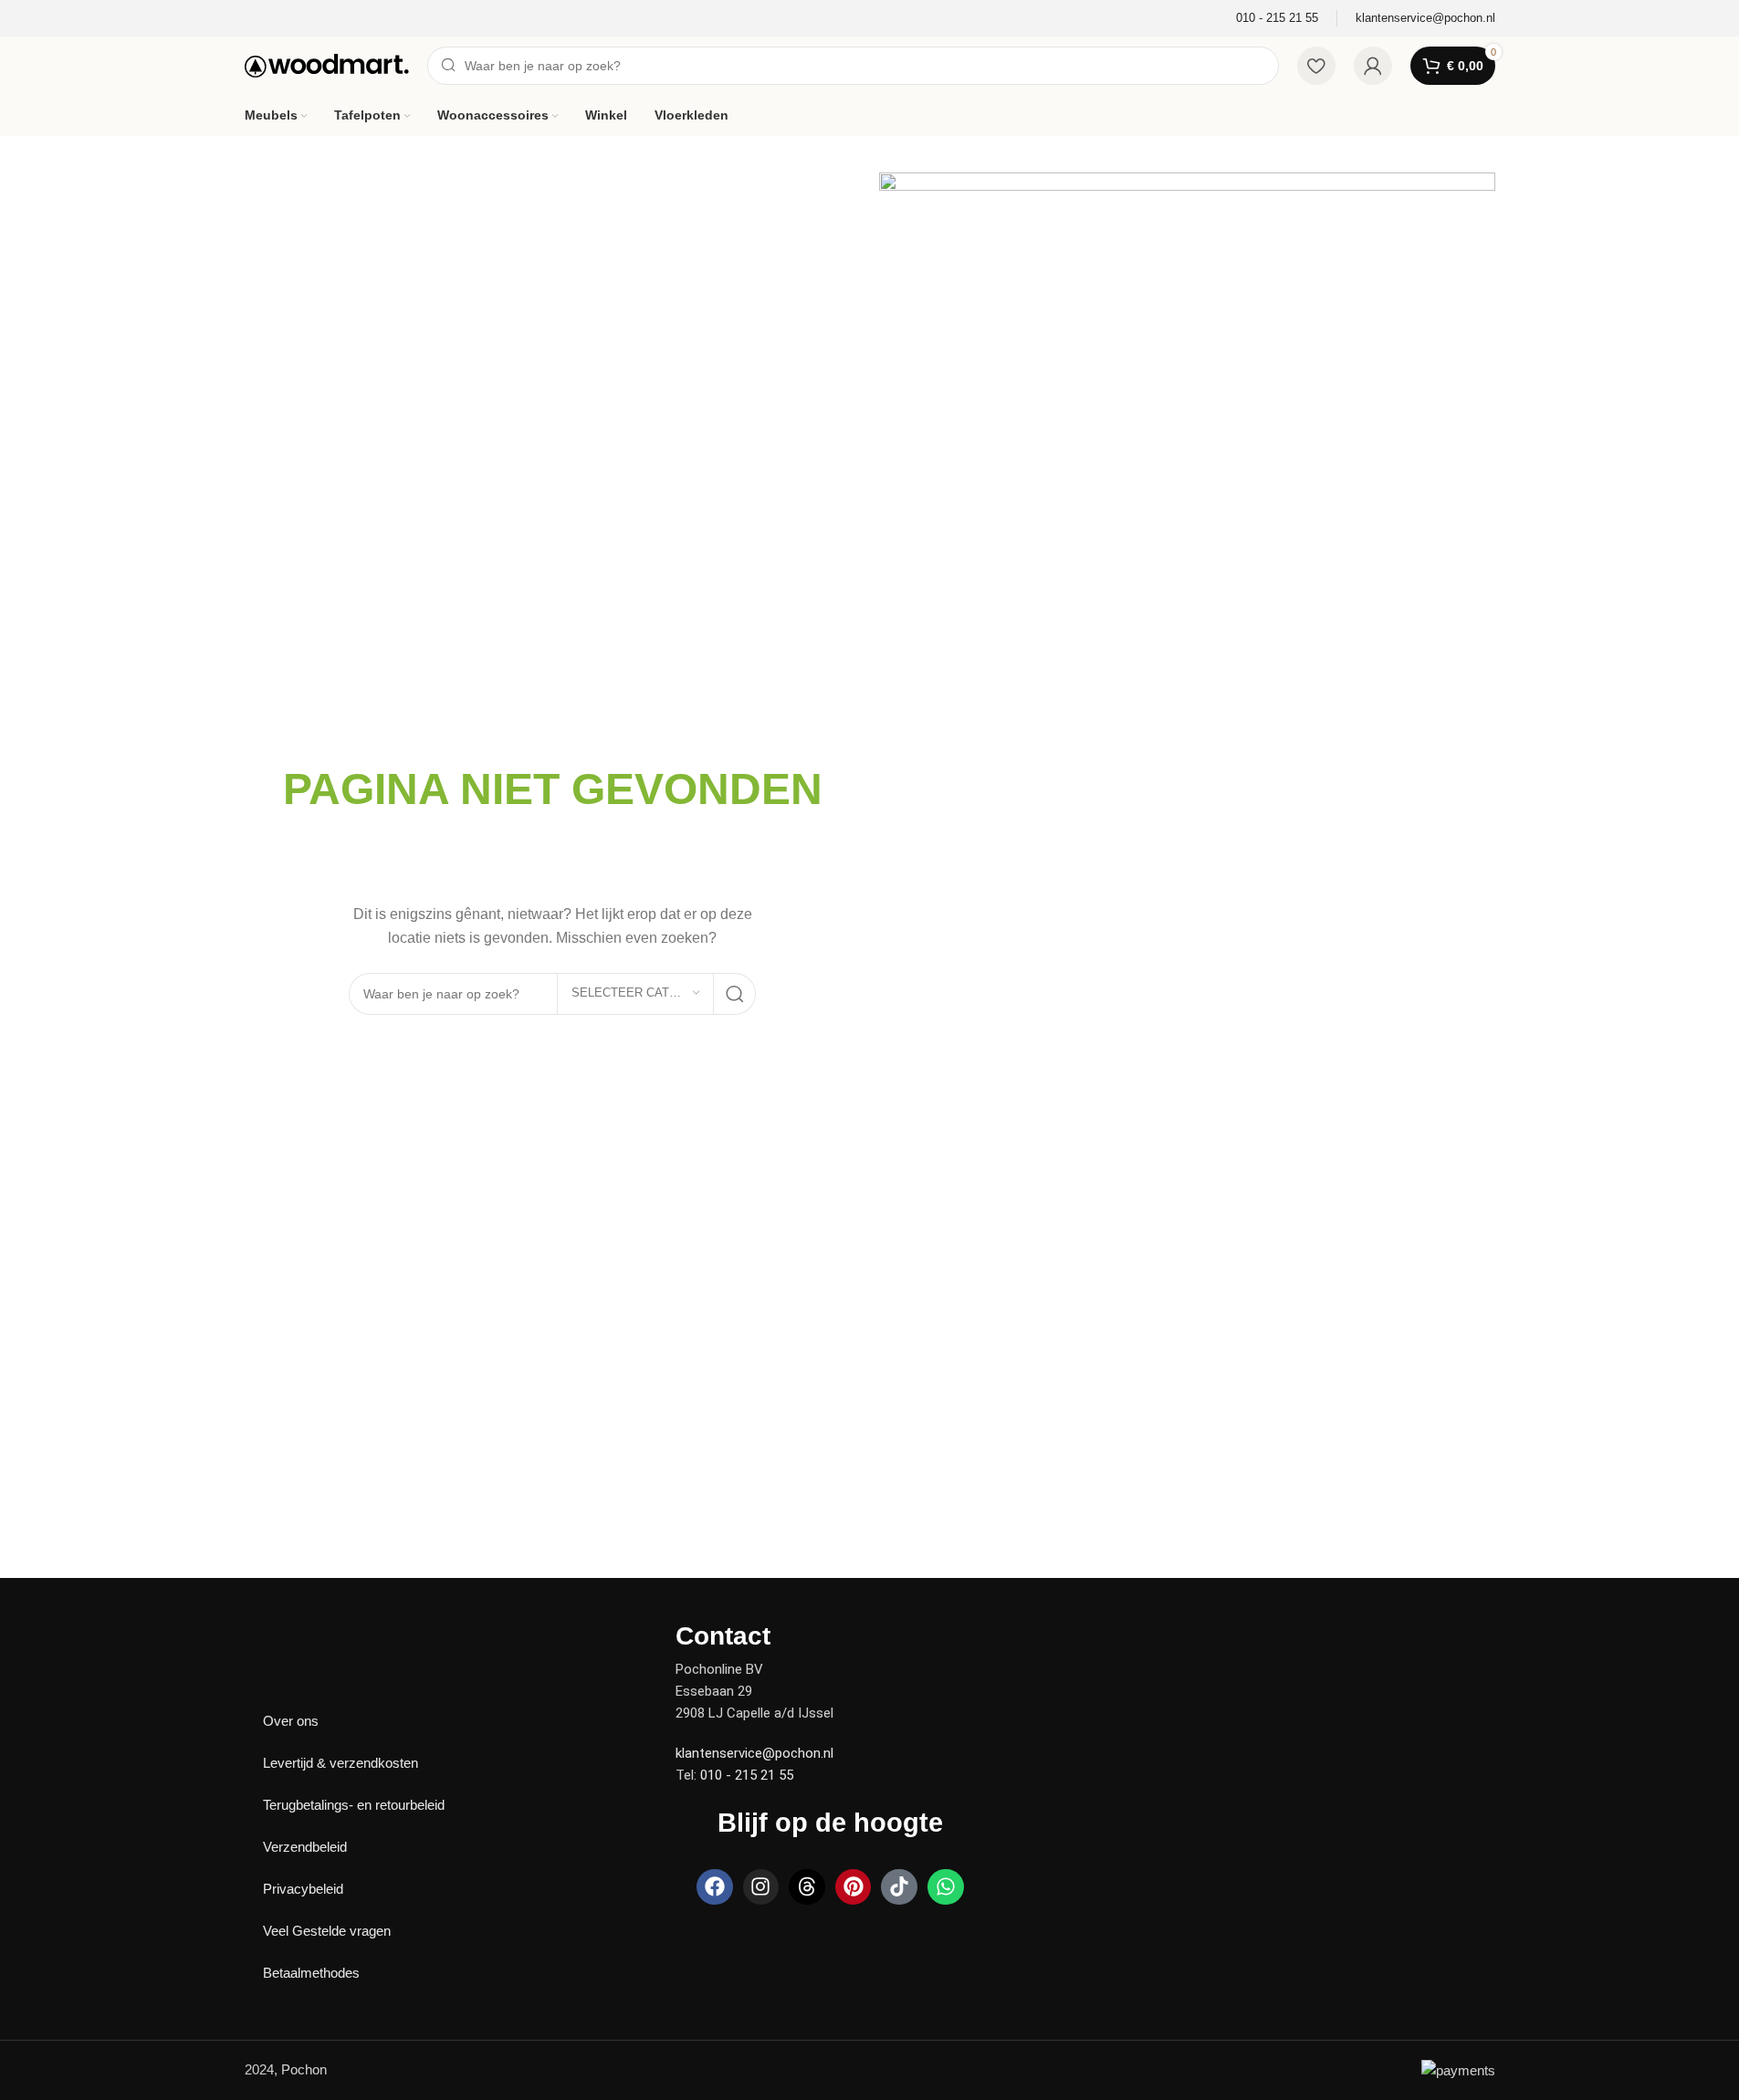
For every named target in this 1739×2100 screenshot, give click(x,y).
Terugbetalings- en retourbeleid (354, 1805)
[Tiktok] (899, 1887)
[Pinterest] (854, 1887)
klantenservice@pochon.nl (754, 1753)
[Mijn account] (1373, 66)
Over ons (291, 1721)
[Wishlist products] (1316, 66)
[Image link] (309, 1634)
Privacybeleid (303, 1889)
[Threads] (807, 1887)
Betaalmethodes (311, 1973)
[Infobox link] (1277, 19)
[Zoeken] (735, 994)
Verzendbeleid (305, 1847)
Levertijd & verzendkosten (340, 1763)
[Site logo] (327, 64)
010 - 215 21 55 (747, 1775)
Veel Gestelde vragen (327, 1931)
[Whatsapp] (946, 1887)
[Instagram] (761, 1887)
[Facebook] (715, 1887)
